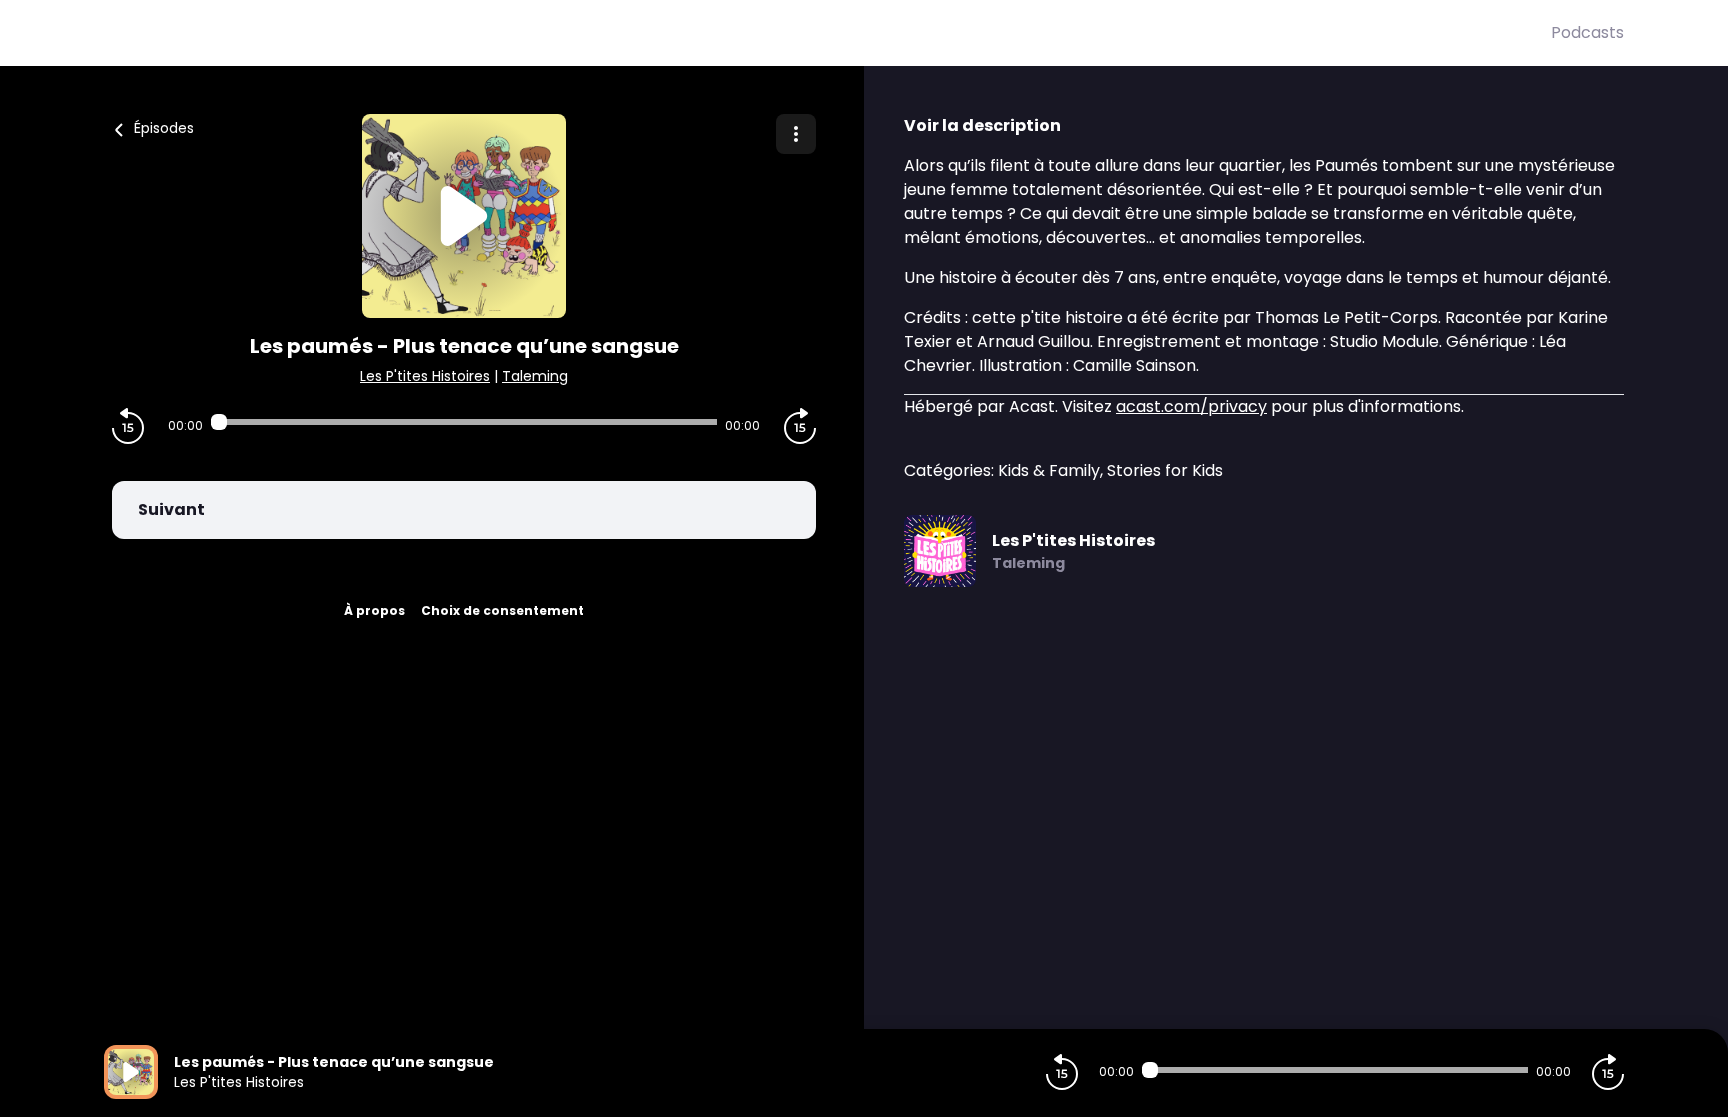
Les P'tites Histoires (425, 376)
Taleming (535, 376)
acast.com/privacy (1191, 406)
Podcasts (1587, 32)
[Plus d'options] (796, 134)
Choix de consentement (502, 610)
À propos (374, 610)
